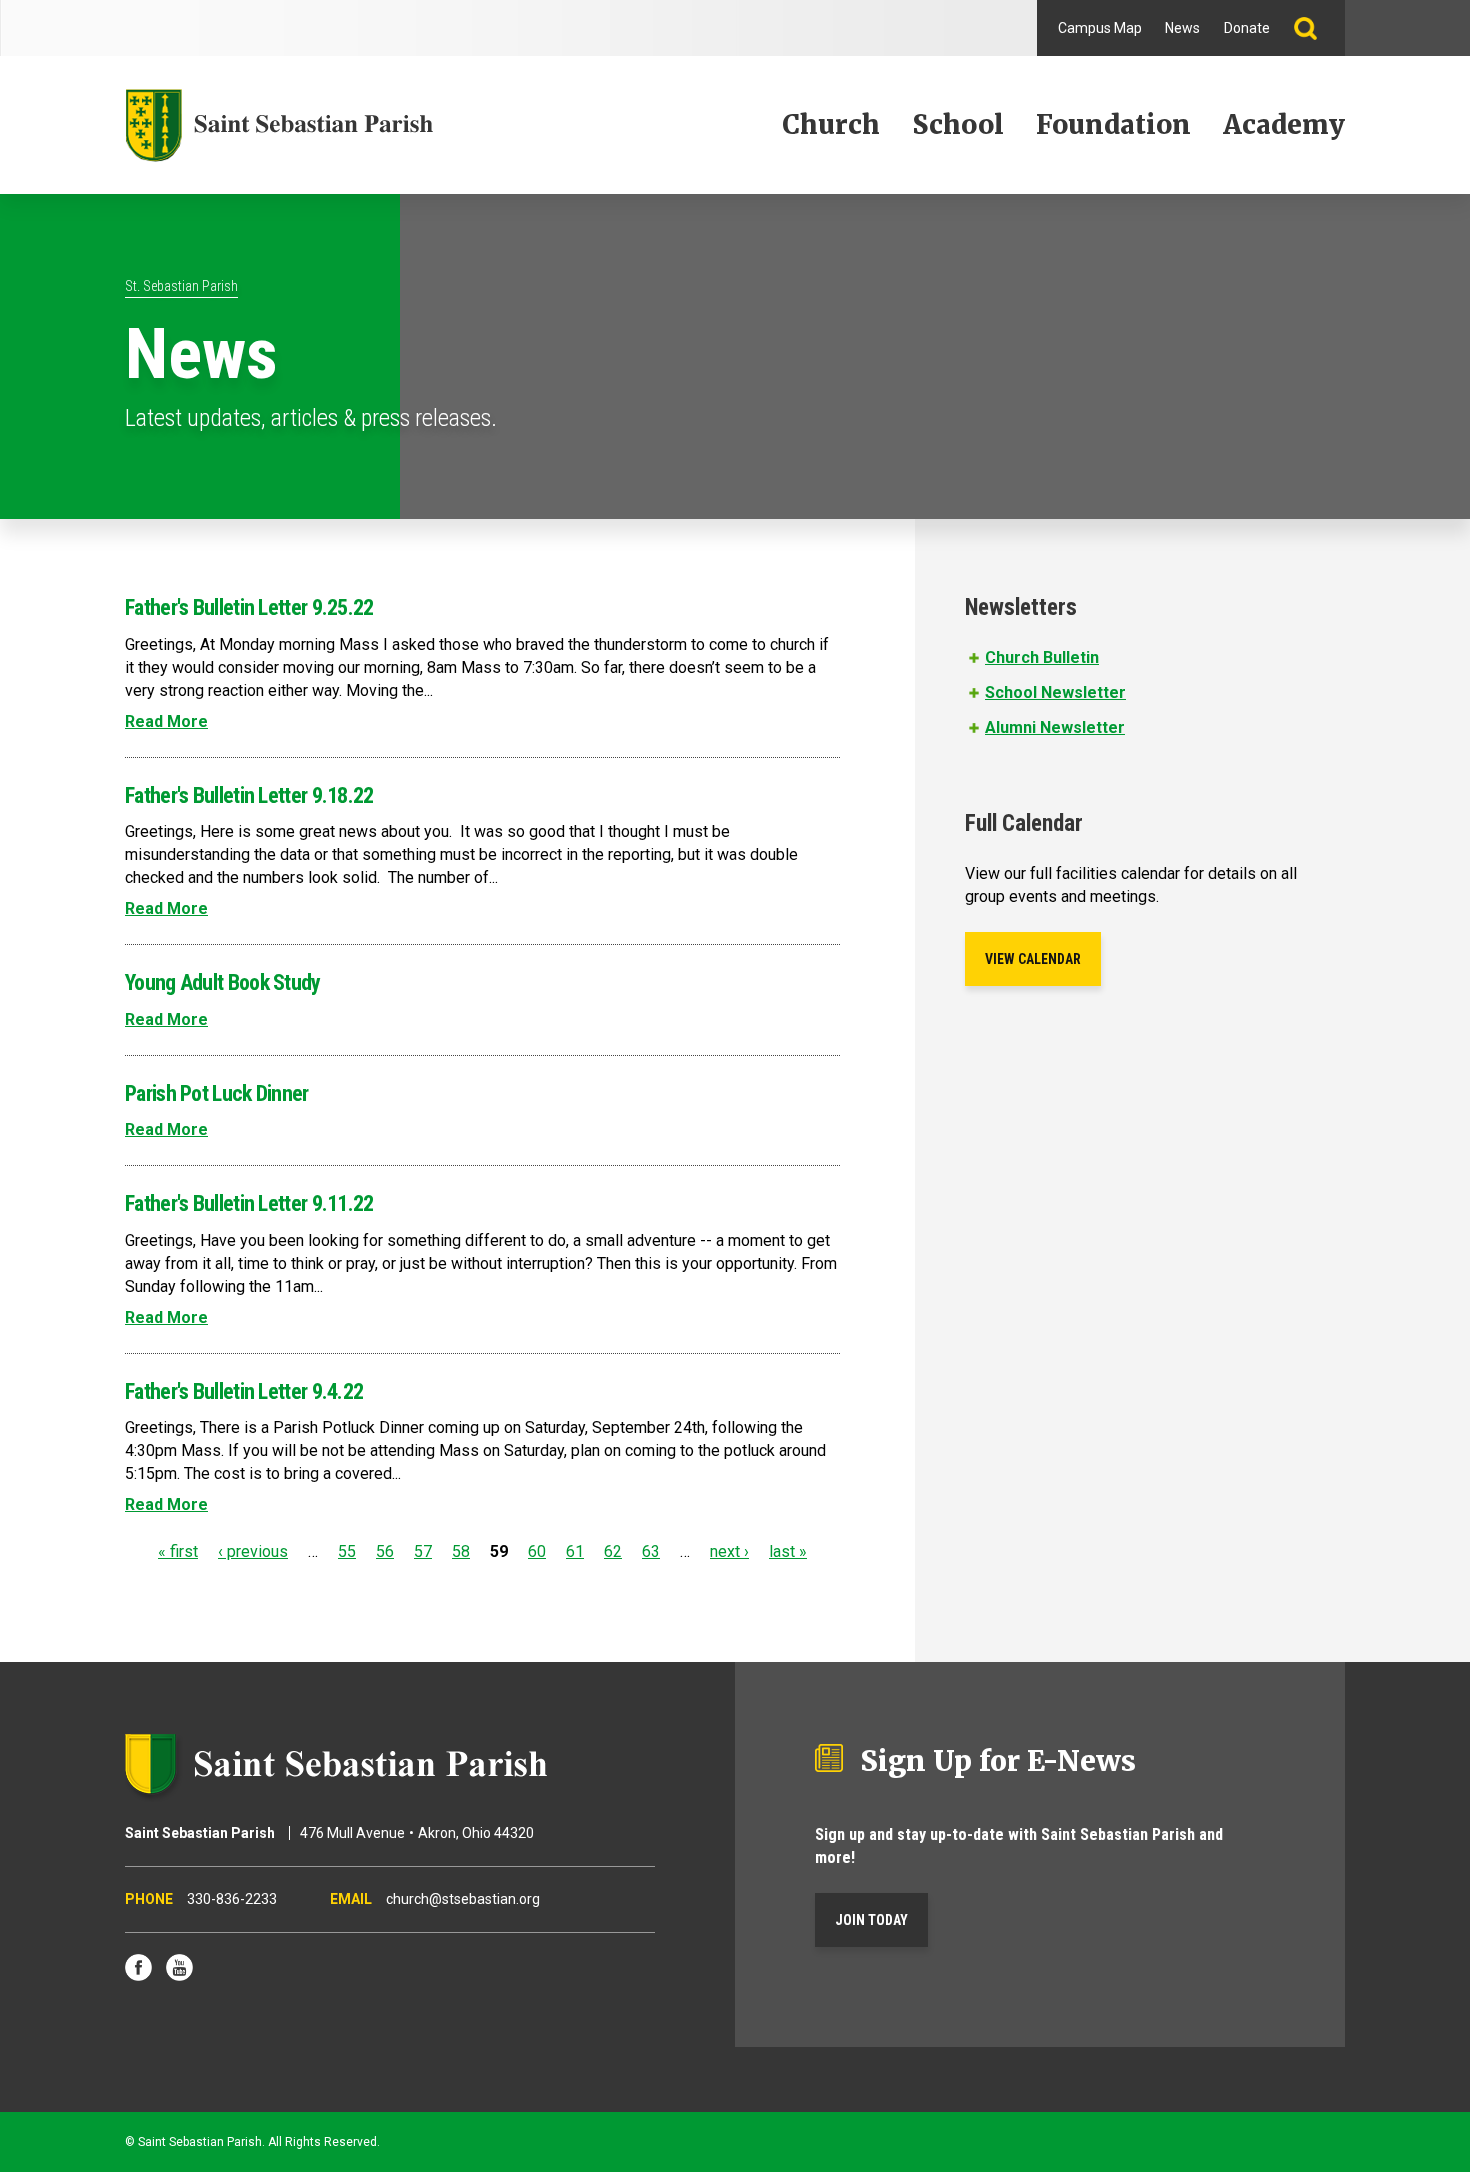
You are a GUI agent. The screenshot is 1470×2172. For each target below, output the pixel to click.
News (1182, 28)
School (958, 124)
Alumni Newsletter (1055, 727)
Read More (166, 721)
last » (788, 1551)
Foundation (1113, 124)
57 (423, 1551)
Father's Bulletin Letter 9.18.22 (249, 795)
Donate (1247, 28)
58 (461, 1551)
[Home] (279, 125)
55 (347, 1551)
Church (831, 124)
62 (613, 1551)
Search (1313, 28)
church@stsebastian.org (463, 1899)
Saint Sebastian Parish (390, 1764)
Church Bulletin (1042, 657)
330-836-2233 (232, 1899)
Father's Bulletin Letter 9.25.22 (249, 607)
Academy (1284, 124)
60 (537, 1551)
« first (178, 1551)
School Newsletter (1055, 692)
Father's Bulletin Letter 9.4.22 (244, 1391)
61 (575, 1551)
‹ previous (253, 1551)
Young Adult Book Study (223, 982)
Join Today (871, 1920)
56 (385, 1551)
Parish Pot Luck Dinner (217, 1093)
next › (729, 1551)
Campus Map (1100, 28)
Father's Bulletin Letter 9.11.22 (249, 1203)
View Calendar (1033, 959)
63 (651, 1551)
